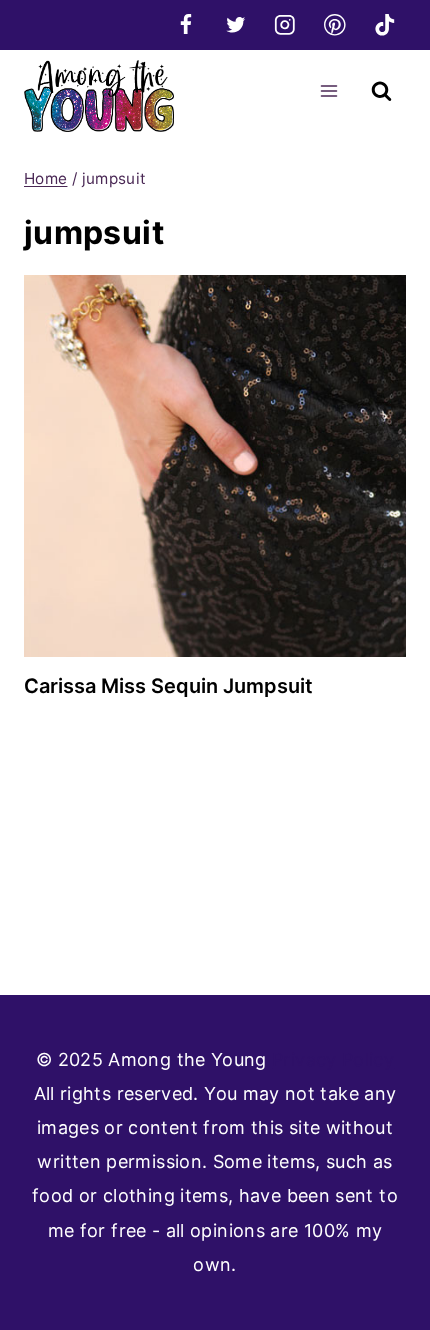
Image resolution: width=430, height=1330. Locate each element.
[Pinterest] (334, 24)
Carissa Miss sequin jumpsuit (168, 686)
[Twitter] (235, 24)
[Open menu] (328, 90)
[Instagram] (285, 24)
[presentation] (215, 466)
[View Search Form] (381, 91)
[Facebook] (185, 24)
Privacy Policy (333, 1059)
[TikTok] (384, 24)
